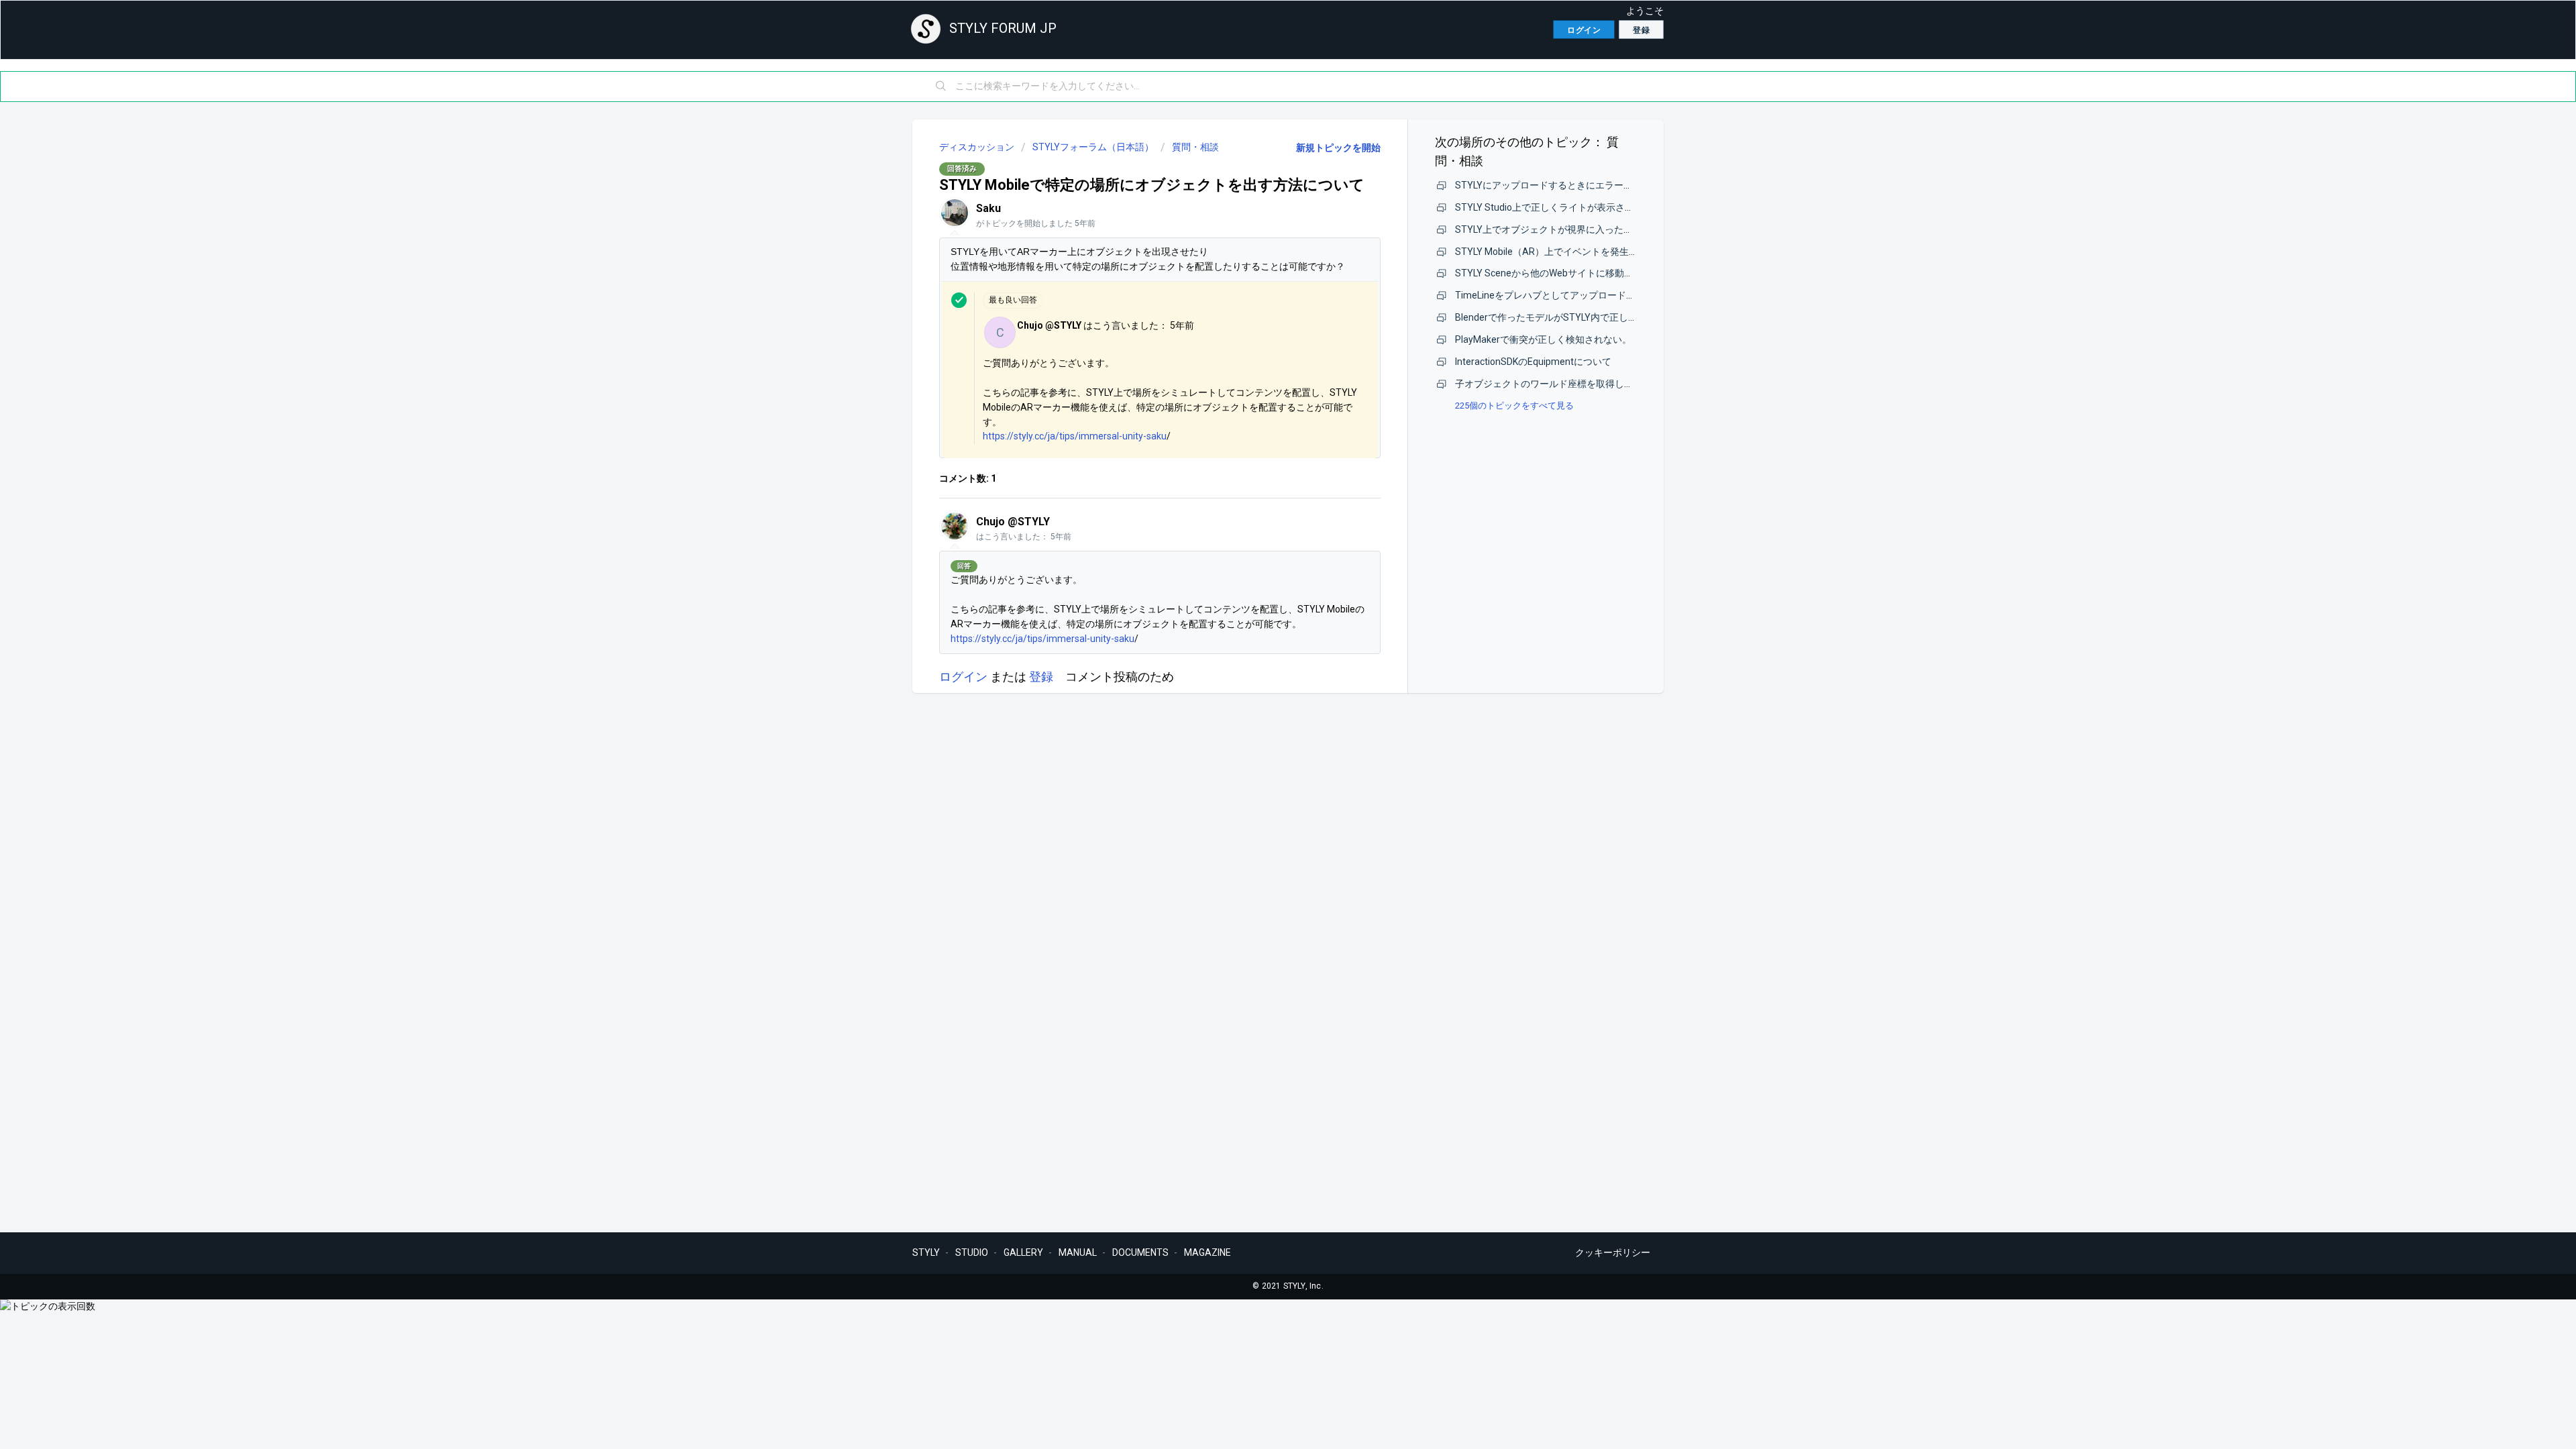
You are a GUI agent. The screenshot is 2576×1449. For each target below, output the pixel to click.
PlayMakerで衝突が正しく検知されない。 (1543, 339)
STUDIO (972, 1252)
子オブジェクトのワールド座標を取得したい (1549, 384)
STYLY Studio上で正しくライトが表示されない (1554, 207)
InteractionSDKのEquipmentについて (1533, 362)
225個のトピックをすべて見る (1514, 406)
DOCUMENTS (1140, 1252)
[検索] (941, 87)
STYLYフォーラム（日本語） (1093, 147)
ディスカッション (977, 147)
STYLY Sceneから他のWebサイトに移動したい (1554, 273)
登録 (1041, 677)
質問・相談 (1195, 147)
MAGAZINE (1207, 1252)
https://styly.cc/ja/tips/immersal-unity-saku (1075, 436)
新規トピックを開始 (1338, 148)
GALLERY (1023, 1252)
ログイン (963, 677)
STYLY (926, 1252)
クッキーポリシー (1613, 1252)
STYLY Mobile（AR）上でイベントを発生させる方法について (1584, 252)
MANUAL (1078, 1252)
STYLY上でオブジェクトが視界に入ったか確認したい (1567, 229)
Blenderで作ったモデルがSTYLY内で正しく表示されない (1574, 317)
